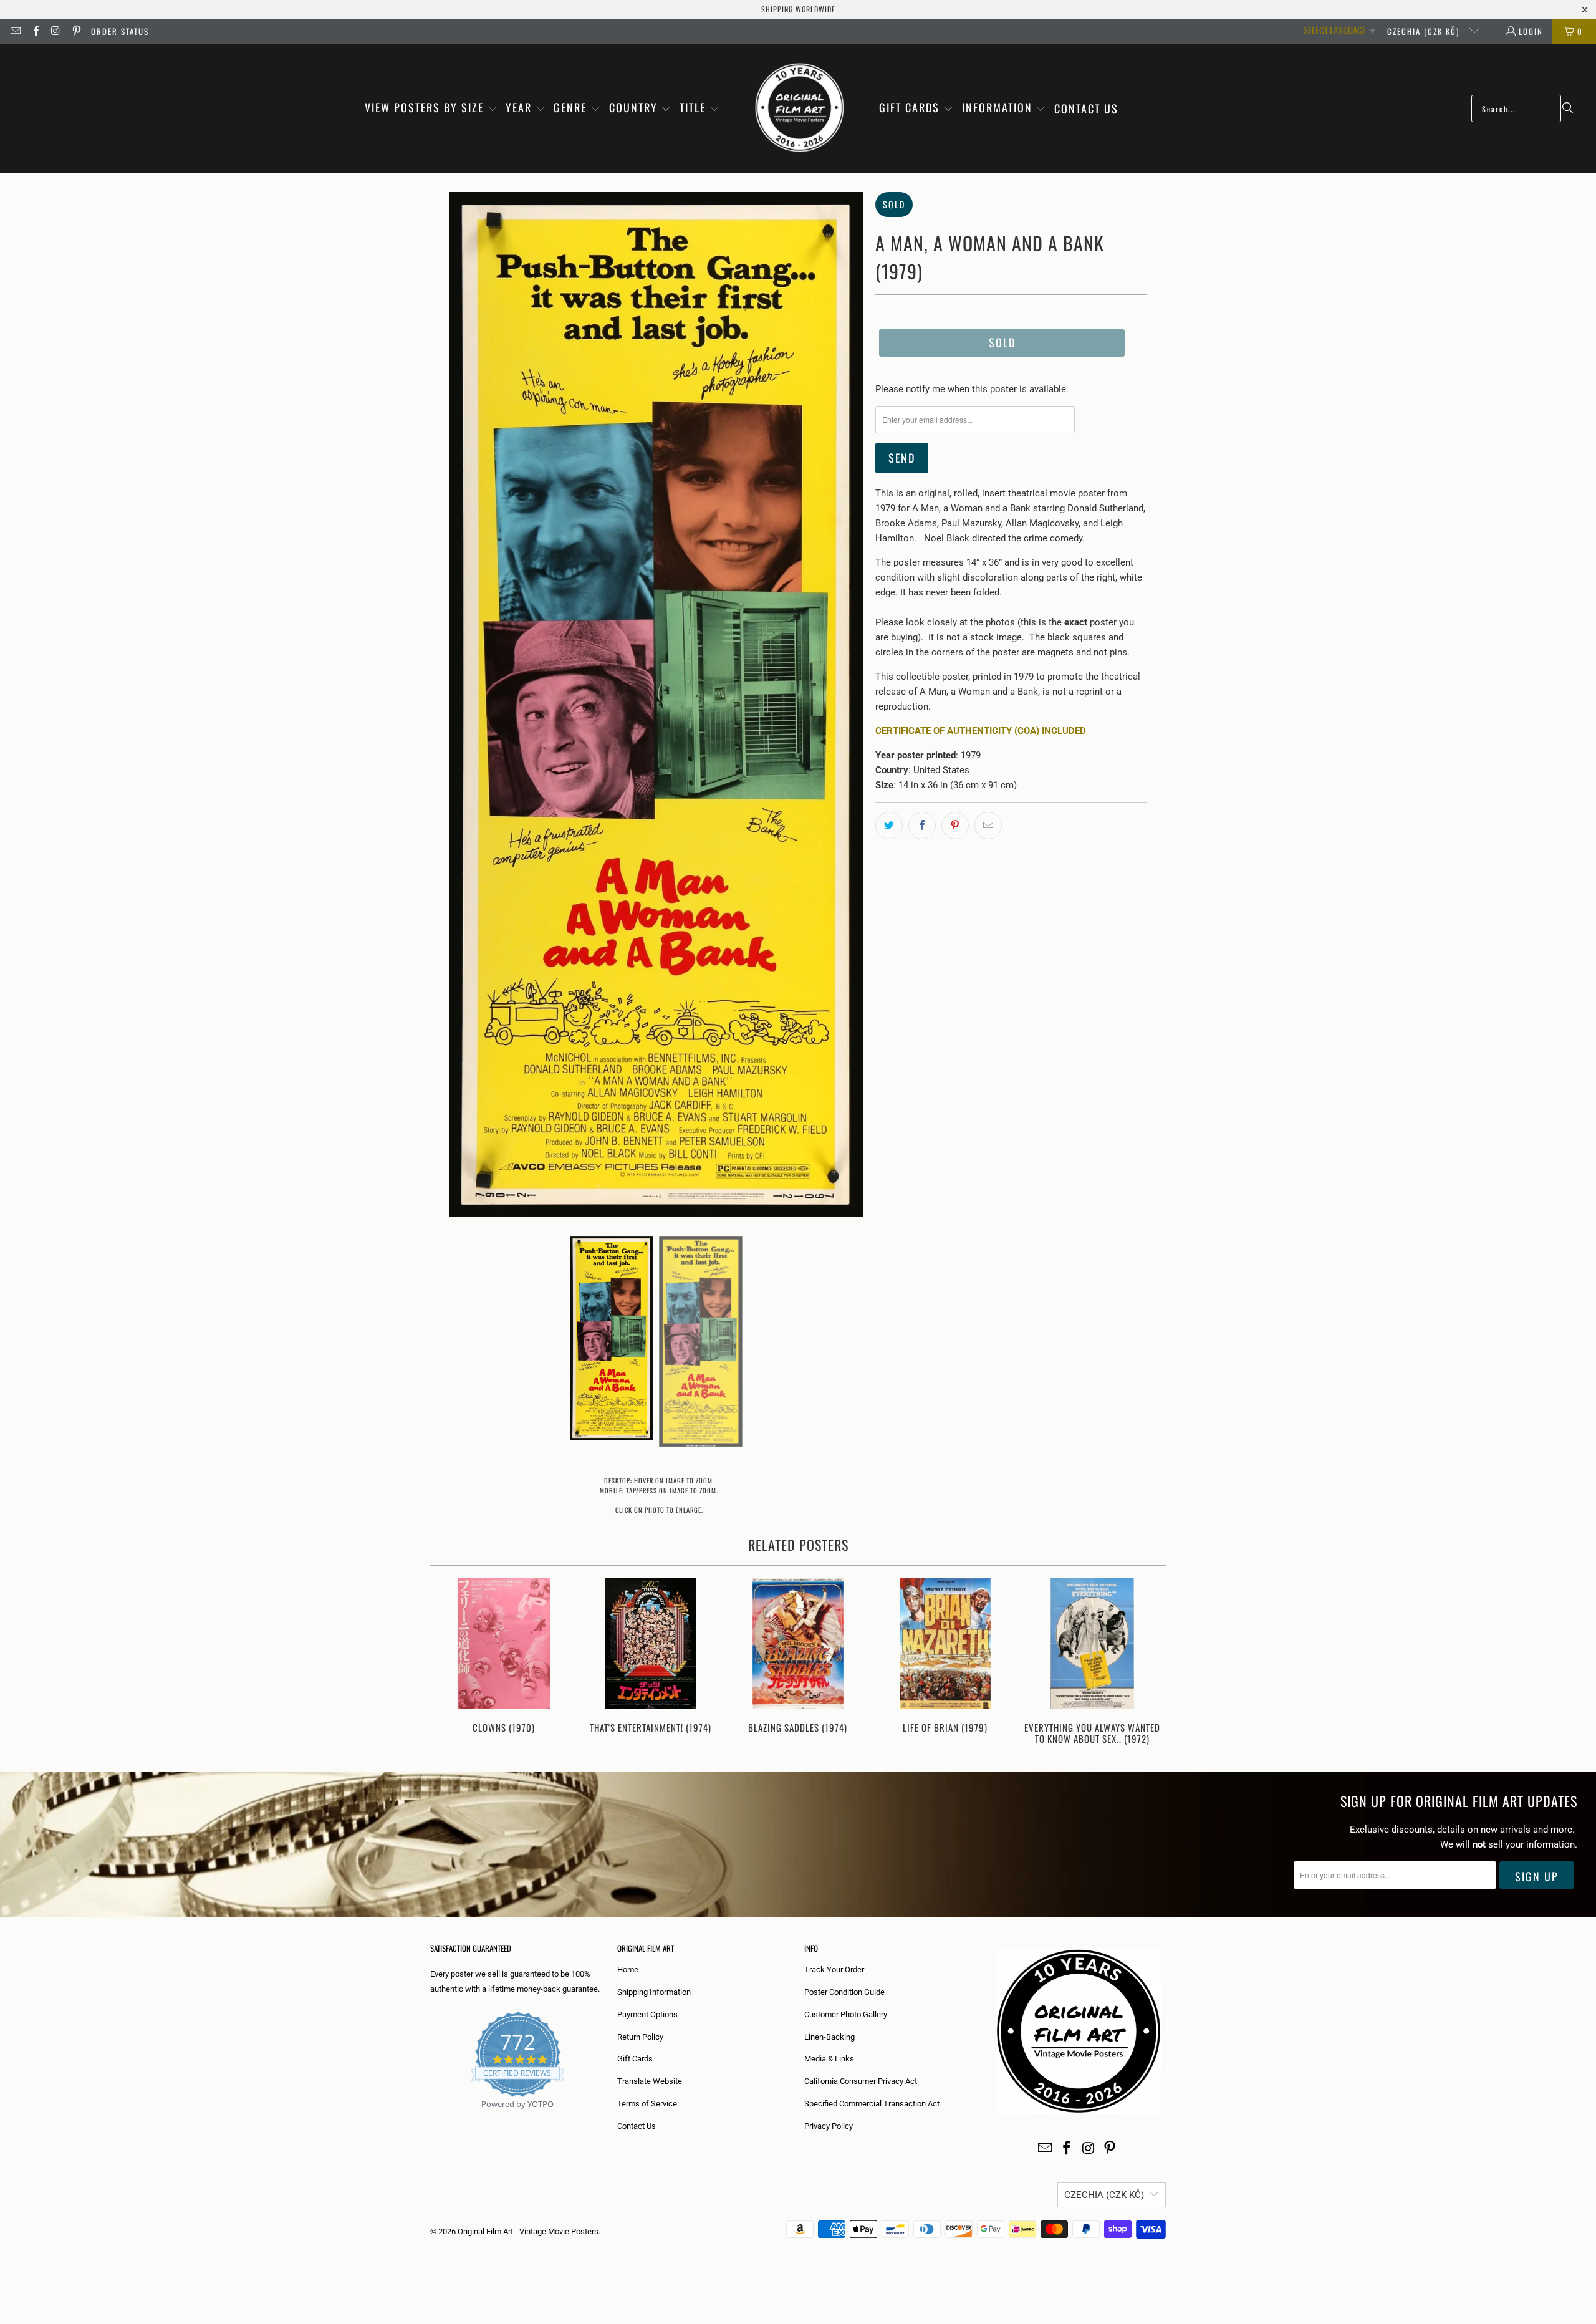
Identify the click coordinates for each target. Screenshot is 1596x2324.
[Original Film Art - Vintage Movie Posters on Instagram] (55, 31)
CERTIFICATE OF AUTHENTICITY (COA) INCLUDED (981, 731)
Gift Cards (635, 2059)
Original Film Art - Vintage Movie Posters (528, 2231)
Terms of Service (647, 2104)
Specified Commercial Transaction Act (872, 2104)
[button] (431, 108)
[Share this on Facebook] (922, 826)
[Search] (1568, 108)
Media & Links (829, 2059)
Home (628, 1970)
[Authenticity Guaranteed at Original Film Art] (431, 2119)
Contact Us (637, 2126)
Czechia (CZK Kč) (1425, 31)
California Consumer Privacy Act (861, 2081)
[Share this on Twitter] (889, 826)
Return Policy (640, 2037)
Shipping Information (654, 1992)
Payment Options (647, 2014)
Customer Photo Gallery (846, 2014)
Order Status (120, 31)
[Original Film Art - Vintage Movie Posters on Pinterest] (75, 31)
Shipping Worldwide (798, 9)
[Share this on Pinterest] (955, 826)
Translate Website (650, 2081)
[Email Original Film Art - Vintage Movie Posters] (15, 31)
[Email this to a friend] (988, 826)
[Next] (1148, 1663)
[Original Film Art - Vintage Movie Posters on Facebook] (35, 31)
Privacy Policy (829, 2126)
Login (1531, 31)
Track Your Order (834, 1970)
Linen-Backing (829, 2037)
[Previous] (448, 1663)
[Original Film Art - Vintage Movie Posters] (800, 108)
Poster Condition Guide (844, 1992)
